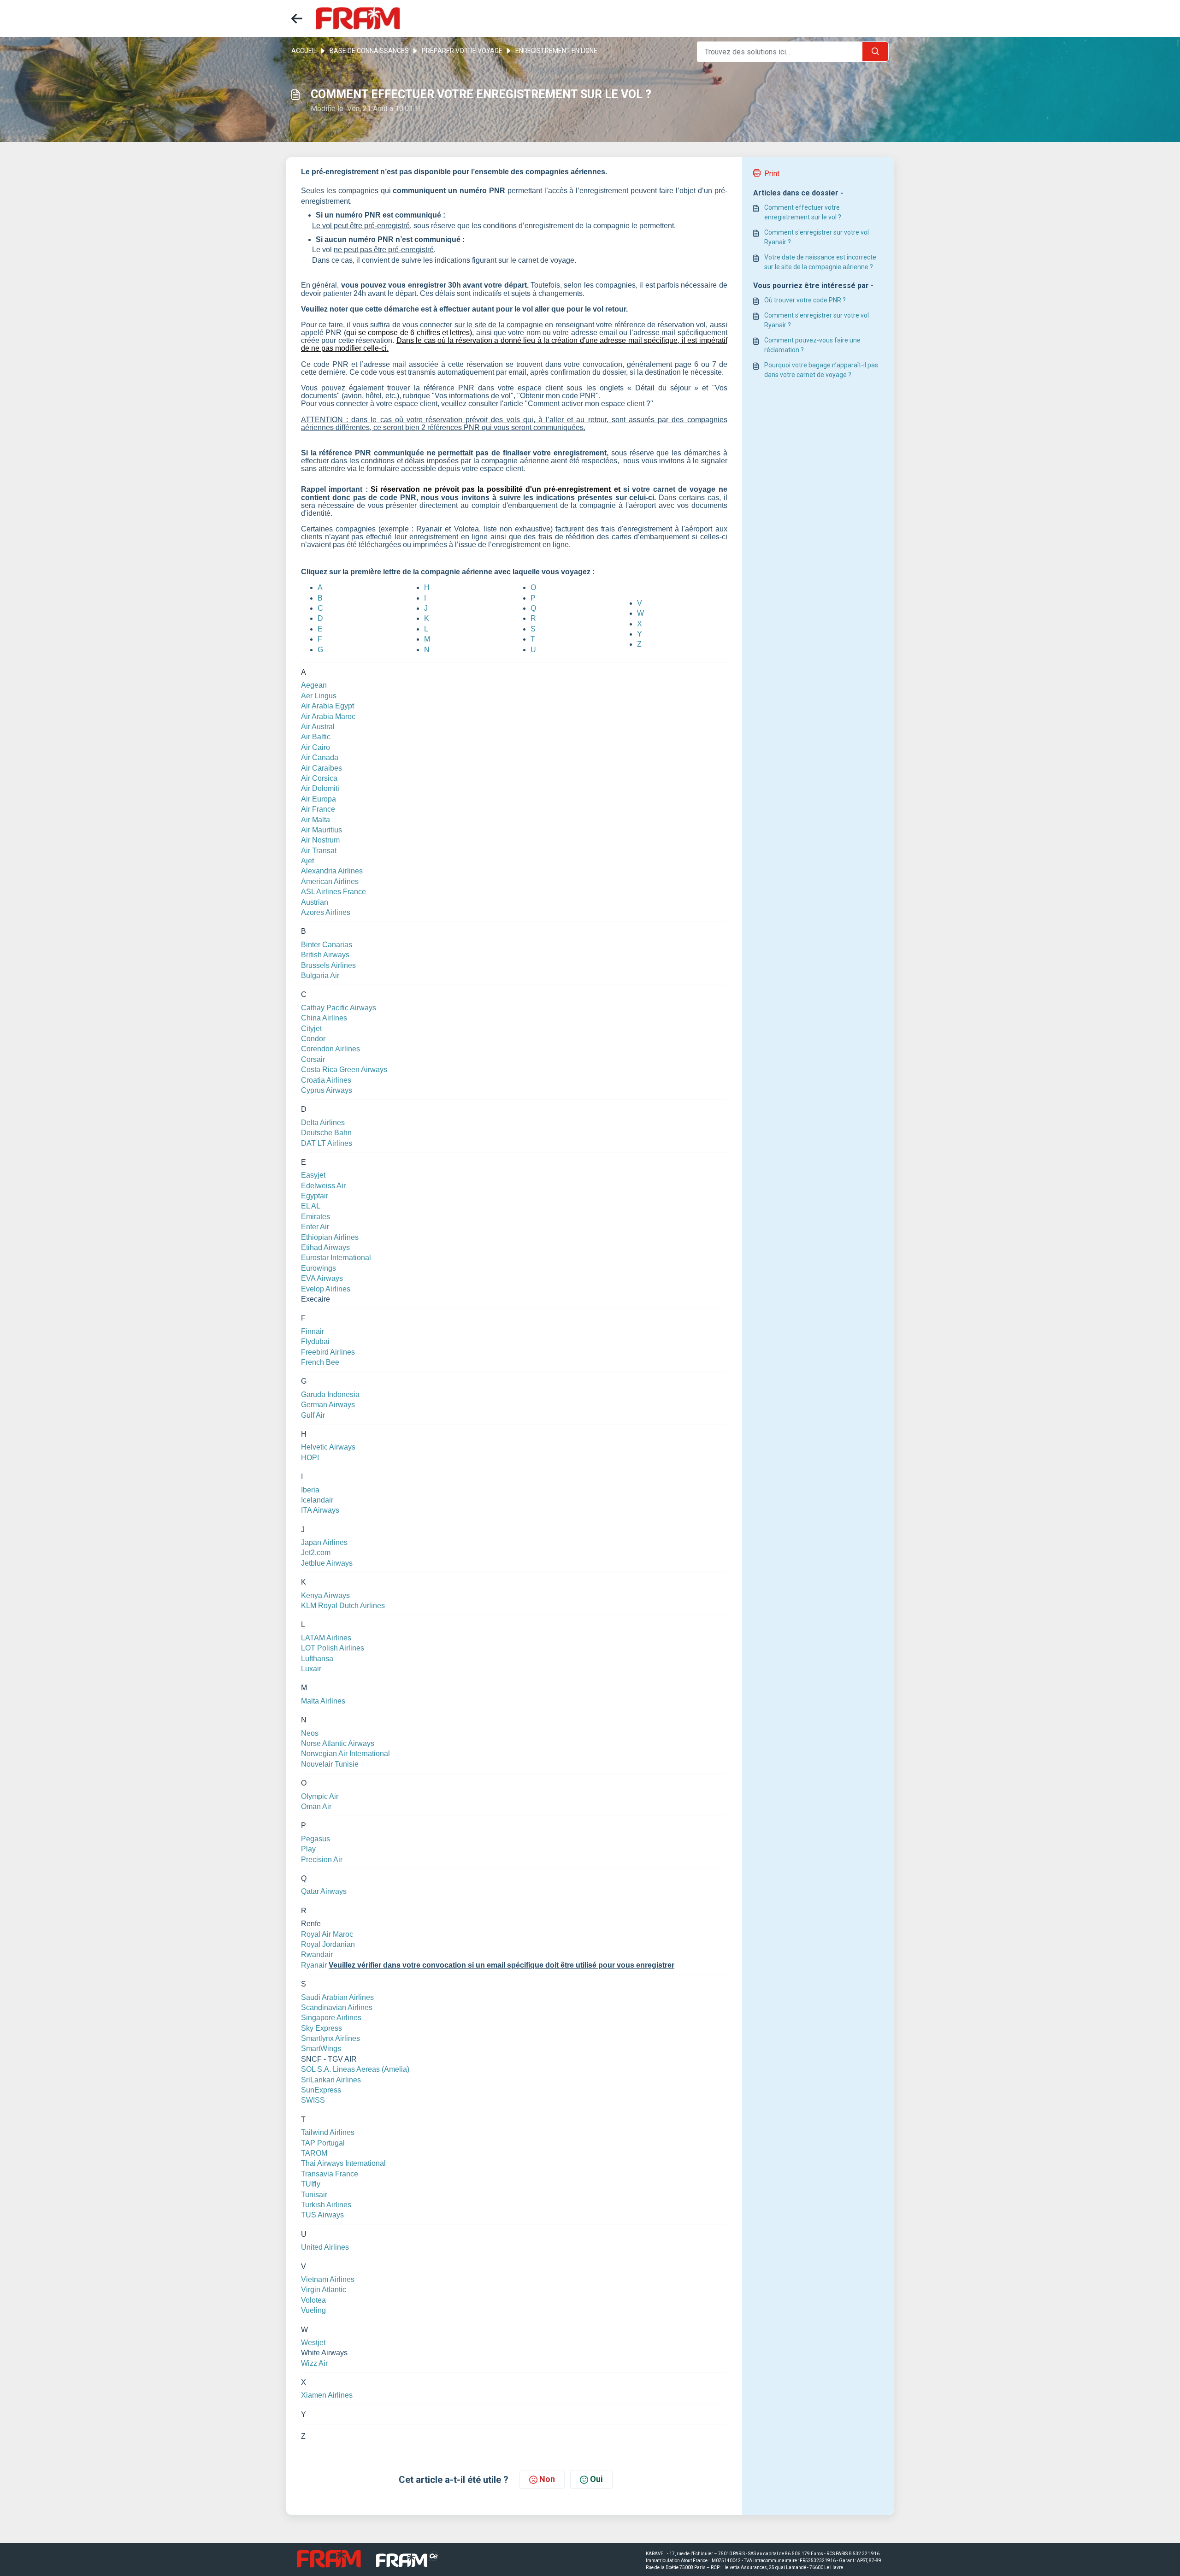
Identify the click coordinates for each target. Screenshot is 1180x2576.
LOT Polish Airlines (333, 1648)
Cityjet (311, 1029)
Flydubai (315, 1341)
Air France (318, 809)
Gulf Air (313, 1415)
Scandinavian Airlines (337, 2007)
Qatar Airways (324, 1891)
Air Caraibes (322, 768)
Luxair (311, 1669)
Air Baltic (316, 737)
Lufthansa (317, 1659)
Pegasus (316, 1839)
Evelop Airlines (326, 1289)
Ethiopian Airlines (330, 1237)
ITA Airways (320, 1510)
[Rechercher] (875, 52)
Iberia (310, 1490)
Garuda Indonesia (330, 1394)
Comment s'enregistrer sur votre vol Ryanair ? (817, 237)
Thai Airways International (343, 2163)
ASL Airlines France (333, 892)
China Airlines (324, 1018)
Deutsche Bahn (326, 1133)
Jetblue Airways (327, 1563)
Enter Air (315, 1227)
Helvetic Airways (328, 1447)
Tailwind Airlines (328, 2132)
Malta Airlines (323, 1701)
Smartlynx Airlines (330, 2038)
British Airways (325, 955)
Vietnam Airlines (328, 2279)
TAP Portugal (323, 2143)
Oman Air (316, 1807)
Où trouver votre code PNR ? (805, 300)
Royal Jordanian (328, 1944)
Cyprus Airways (327, 1090)
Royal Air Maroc (327, 1934)
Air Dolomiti (320, 788)
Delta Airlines (323, 1123)
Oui (596, 2479)
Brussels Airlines (328, 965)
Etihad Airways (325, 1247)
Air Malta (316, 820)
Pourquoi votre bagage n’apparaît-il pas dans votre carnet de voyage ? (821, 370)
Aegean (314, 685)
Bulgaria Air (320, 976)
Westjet (313, 2343)
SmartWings (321, 2048)
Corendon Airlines (330, 1049)
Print (772, 174)
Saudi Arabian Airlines (337, 1997)
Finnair (313, 1331)
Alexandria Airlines (332, 871)
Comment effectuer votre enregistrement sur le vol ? (803, 212)
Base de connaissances (369, 51)
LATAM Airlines (326, 1638)
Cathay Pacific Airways (339, 1008)
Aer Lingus (319, 696)
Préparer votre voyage (462, 51)
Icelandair (317, 1500)
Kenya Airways (325, 1595)
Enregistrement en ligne (556, 51)
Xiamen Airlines (327, 2395)
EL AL (311, 1206)
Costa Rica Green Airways (344, 1070)
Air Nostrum (320, 840)
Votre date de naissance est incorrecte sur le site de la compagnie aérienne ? (820, 262)
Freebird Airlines (328, 1352)
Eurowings (319, 1268)
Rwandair (317, 1954)
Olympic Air (320, 1796)
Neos (310, 1733)
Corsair (313, 1059)
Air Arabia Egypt (327, 706)
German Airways (328, 1405)
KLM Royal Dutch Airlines (343, 1606)
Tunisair (314, 2195)
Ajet (307, 861)
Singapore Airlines (331, 2018)
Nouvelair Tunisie (330, 1764)
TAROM (314, 2153)
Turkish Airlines (326, 2205)
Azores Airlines (326, 912)
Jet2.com (316, 1553)
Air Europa (319, 799)
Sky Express (322, 2028)
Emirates (316, 1217)
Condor (313, 1039)
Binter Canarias (327, 945)
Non (547, 2479)
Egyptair (315, 1196)
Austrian (315, 902)
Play (308, 1849)
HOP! (310, 1458)
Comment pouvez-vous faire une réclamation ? (812, 345)
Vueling (313, 2310)
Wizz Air (314, 2363)
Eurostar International (336, 1258)
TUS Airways (322, 2215)
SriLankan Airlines (331, 2080)
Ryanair (314, 1965)
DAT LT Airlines (327, 1143)
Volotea (313, 2300)
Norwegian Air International (345, 1754)
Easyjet (313, 1175)
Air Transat (319, 851)
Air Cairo (316, 747)
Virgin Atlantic (324, 2290)
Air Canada (320, 757)
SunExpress (321, 2090)
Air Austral (318, 727)
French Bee (320, 1362)
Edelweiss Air (323, 1186)
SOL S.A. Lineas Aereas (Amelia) (355, 2069)
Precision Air (322, 1860)
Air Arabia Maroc (328, 716)
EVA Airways (322, 1278)
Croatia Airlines (326, 1080)
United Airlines (325, 2247)
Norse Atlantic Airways (338, 1743)
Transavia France (330, 2174)
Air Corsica (319, 778)
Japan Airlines (324, 1542)
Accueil (304, 51)
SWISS (313, 2100)
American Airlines (330, 881)
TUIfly (311, 2184)
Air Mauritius (322, 830)
